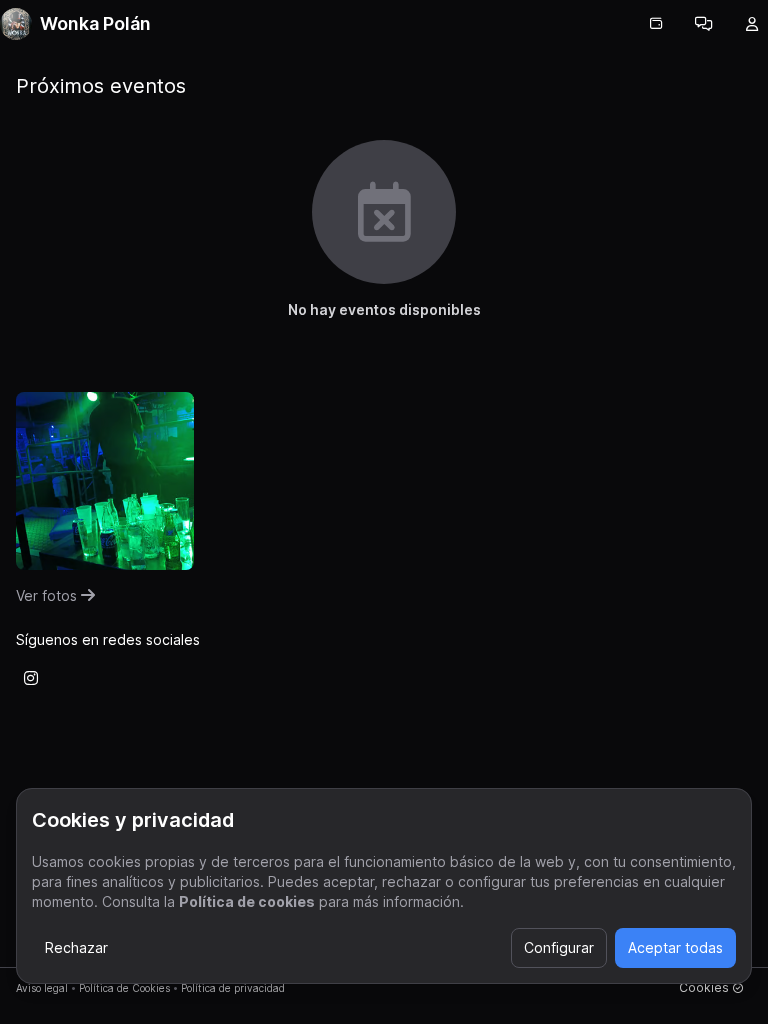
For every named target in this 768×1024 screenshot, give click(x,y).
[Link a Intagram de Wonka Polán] (31, 678)
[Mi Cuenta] (752, 24)
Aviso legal (42, 988)
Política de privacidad (233, 988)
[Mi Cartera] (656, 24)
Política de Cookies (124, 988)
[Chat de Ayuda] (704, 24)
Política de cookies (247, 901)
